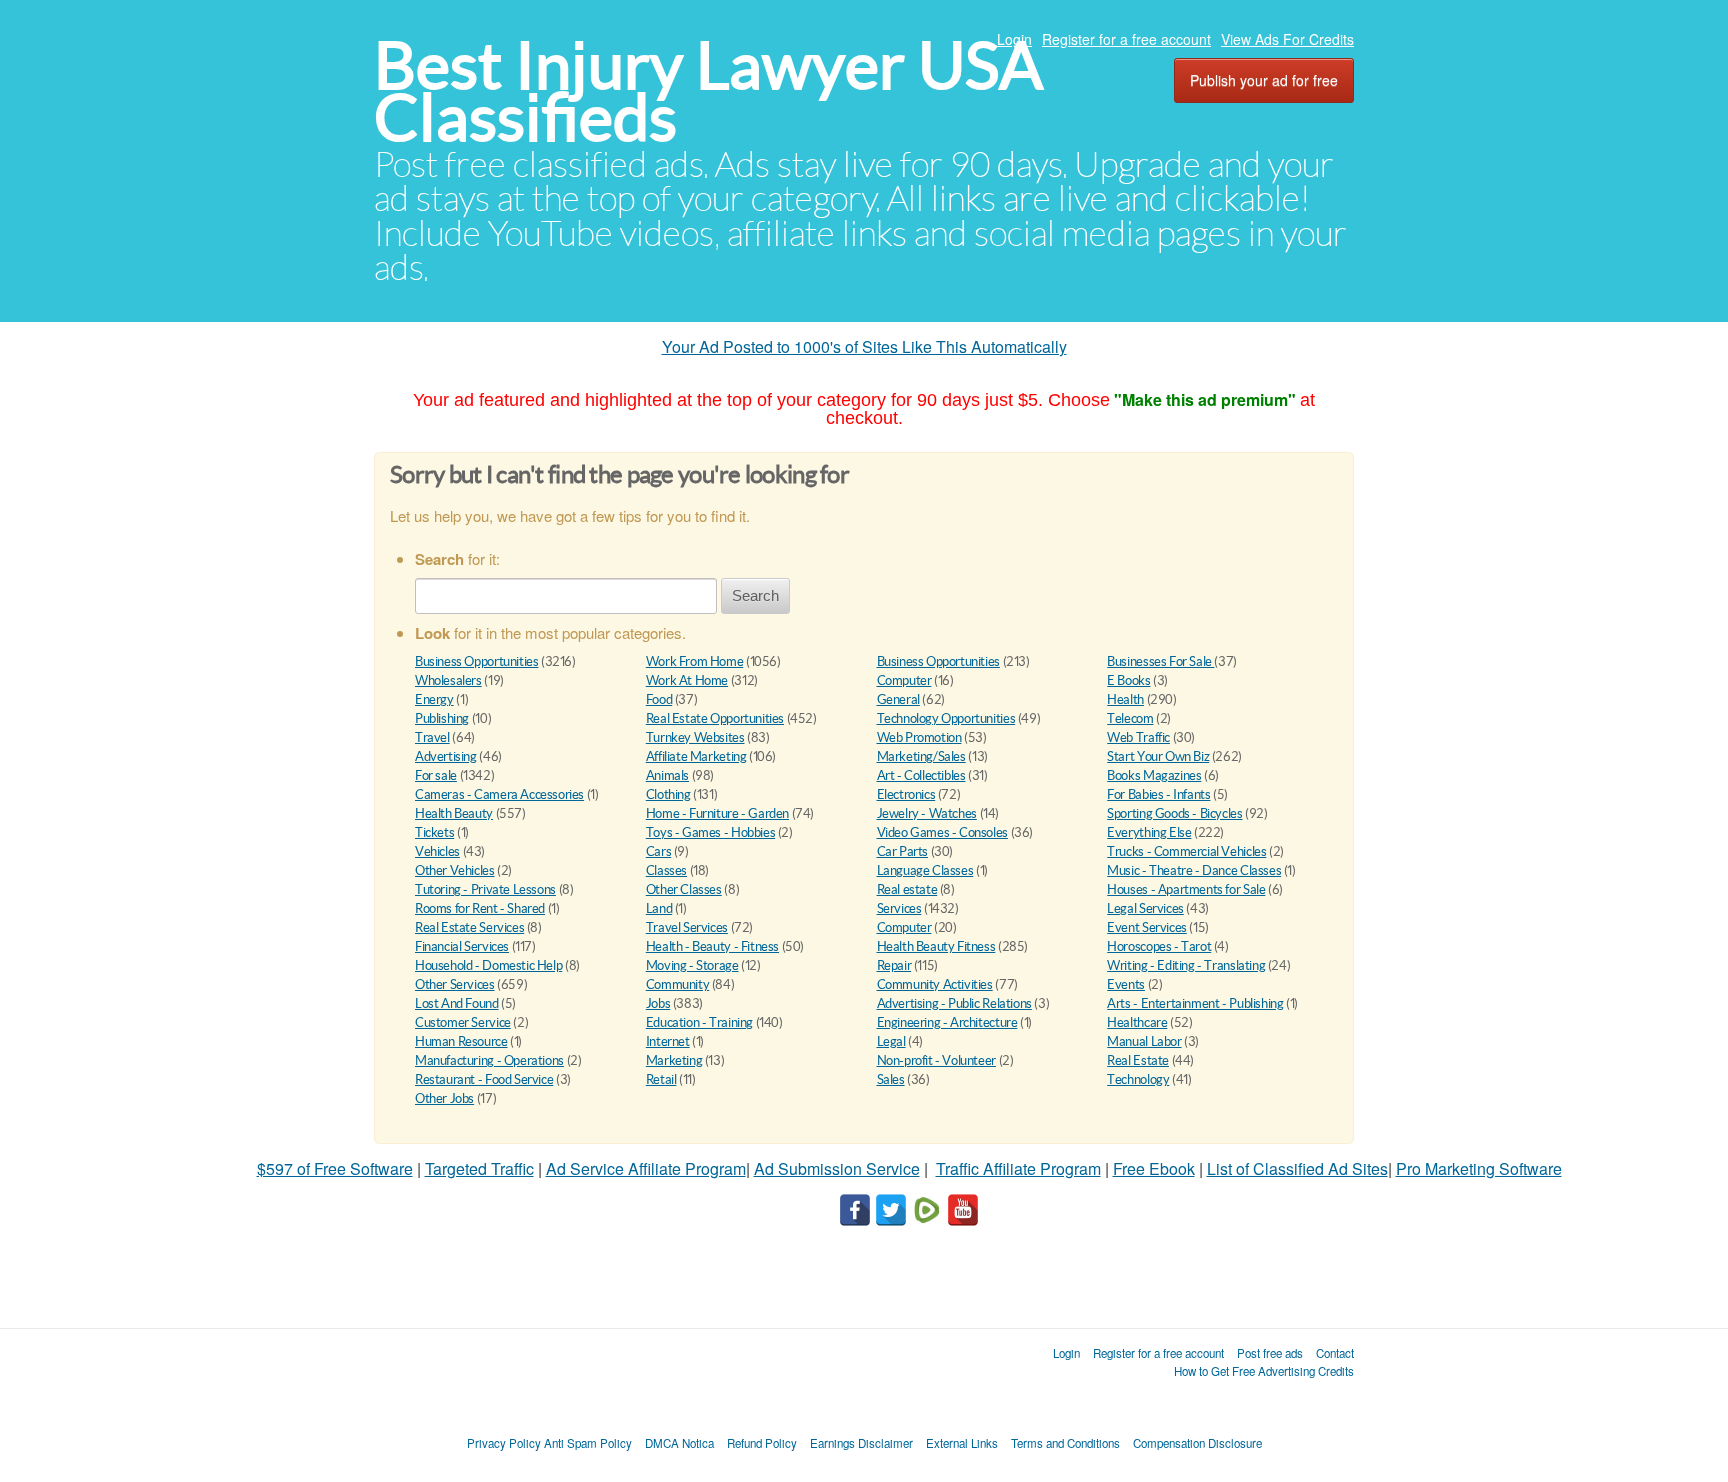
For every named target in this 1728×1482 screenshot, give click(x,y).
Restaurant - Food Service (484, 1079)
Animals (667, 775)
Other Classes (684, 889)
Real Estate (1138, 1060)
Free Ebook (1154, 1168)
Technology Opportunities (946, 718)
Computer (904, 680)
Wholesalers (448, 680)
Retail (661, 1079)
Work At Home (687, 680)
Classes (666, 870)
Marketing (674, 1060)
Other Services (455, 984)
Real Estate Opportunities (715, 718)
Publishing (442, 718)
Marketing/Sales (921, 756)
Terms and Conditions (1065, 1443)
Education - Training (699, 1022)
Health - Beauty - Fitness (712, 946)
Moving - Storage (692, 965)
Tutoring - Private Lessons (485, 889)
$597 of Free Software (335, 1168)
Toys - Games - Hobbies (710, 832)
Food (659, 699)
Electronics (906, 794)
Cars (658, 851)
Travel (432, 737)
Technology (1138, 1079)
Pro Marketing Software (1479, 1168)
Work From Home (695, 661)
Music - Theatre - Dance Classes (1194, 870)
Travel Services (687, 927)
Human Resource (461, 1041)
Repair (894, 965)
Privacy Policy (504, 1443)
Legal (891, 1041)
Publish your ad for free (1264, 80)
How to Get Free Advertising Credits (1264, 1371)
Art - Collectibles (921, 775)
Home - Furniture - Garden (717, 813)
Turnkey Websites (695, 737)
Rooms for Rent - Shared (480, 908)
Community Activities (935, 984)
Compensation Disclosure (1197, 1443)
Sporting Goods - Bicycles (1174, 813)
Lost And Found (457, 1003)
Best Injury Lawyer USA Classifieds (708, 91)
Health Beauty (454, 813)
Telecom (1130, 718)
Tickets (434, 832)
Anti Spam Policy (588, 1443)
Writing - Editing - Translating (1186, 965)
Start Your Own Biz (1158, 756)
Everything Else (1149, 832)
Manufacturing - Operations (489, 1060)
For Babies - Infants (1158, 794)
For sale (436, 775)
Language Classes (925, 870)
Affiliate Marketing (696, 756)
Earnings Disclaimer (861, 1443)
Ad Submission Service (837, 1168)
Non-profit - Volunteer (936, 1060)
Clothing (668, 794)
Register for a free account (1126, 39)
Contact (1335, 1353)
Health (1125, 699)
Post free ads (1270, 1353)
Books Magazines (1154, 775)
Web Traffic (1138, 737)
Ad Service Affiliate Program (646, 1168)
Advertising (446, 756)
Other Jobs (444, 1098)
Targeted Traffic (479, 1168)
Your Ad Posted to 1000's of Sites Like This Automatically (864, 346)
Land (659, 908)
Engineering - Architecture (947, 1022)
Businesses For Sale (1160, 661)
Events (1126, 984)
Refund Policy (762, 1443)
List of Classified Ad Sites (1297, 1168)
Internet (668, 1041)
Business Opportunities (476, 661)
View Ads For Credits (1287, 39)
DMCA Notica (679, 1443)
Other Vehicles (455, 870)
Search (755, 595)
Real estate (907, 889)
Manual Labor (1144, 1041)
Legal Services (1145, 908)
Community (678, 984)
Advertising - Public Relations (954, 1003)
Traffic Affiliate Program (1018, 1168)
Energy (434, 699)
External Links (962, 1443)
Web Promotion (919, 737)
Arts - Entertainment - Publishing (1195, 1003)
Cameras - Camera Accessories (499, 794)
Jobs (658, 1003)
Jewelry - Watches (927, 813)
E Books (1128, 680)
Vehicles (437, 851)
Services (899, 908)
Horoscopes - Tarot (1159, 946)
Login (1014, 39)
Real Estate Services (469, 927)
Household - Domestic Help (488, 965)
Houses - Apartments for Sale (1186, 889)
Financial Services (462, 946)
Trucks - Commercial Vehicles (1186, 851)
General (898, 699)
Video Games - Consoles (942, 832)
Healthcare (1137, 1022)
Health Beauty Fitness (936, 946)
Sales (891, 1079)
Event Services (1147, 927)
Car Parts (903, 851)
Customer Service (463, 1022)
